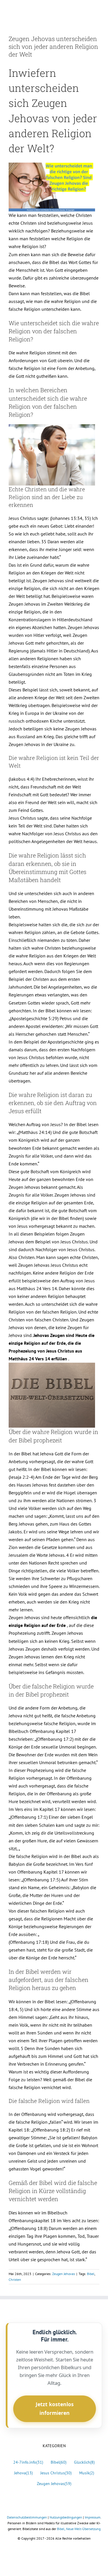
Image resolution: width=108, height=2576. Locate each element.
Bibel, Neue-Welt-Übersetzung (79, 2529)
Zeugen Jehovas (64, 2274)
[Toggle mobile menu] (97, 10)
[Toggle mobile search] (87, 10)
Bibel (91, 2274)
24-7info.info (28, 2462)
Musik (87, 2473)
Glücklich (84, 2462)
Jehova (23, 2473)
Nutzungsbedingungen (66, 2517)
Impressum (93, 2517)
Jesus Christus (56, 2473)
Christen (15, 2280)
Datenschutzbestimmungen (27, 2517)
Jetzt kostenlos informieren (55, 2408)
